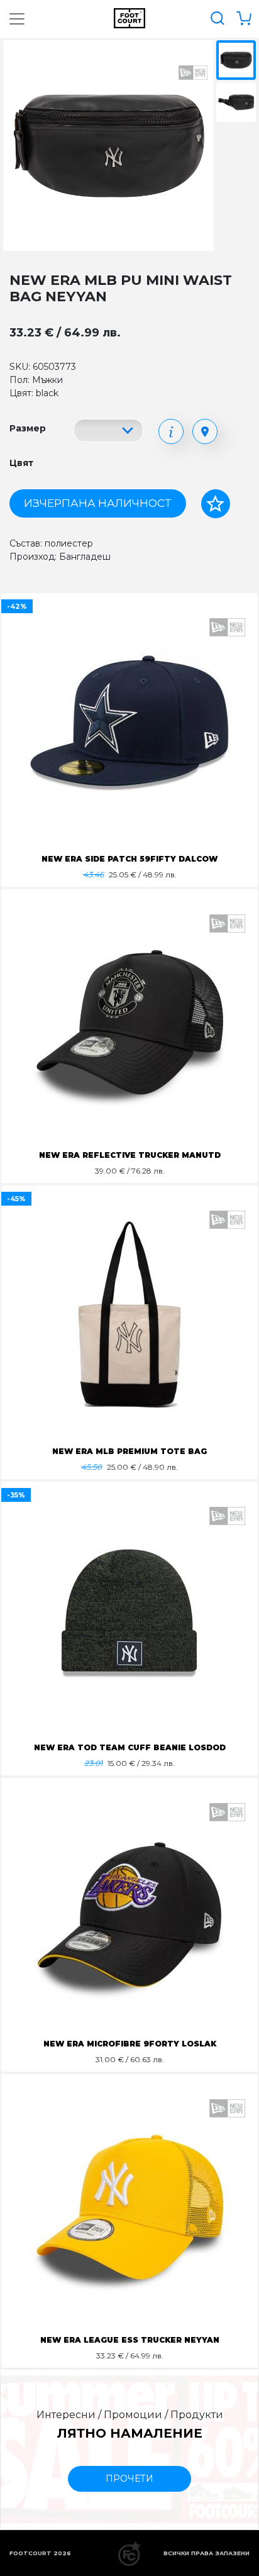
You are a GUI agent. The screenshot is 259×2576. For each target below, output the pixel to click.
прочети (129, 2479)
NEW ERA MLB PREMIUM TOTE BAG (129, 1451)
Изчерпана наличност (97, 503)
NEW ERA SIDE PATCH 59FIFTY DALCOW (129, 859)
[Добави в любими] (216, 504)
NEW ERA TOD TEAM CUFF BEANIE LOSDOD (130, 1747)
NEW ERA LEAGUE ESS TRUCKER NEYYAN (130, 2340)
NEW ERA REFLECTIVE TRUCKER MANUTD (130, 1155)
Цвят (21, 463)
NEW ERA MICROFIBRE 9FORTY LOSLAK (130, 2044)
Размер (28, 428)
